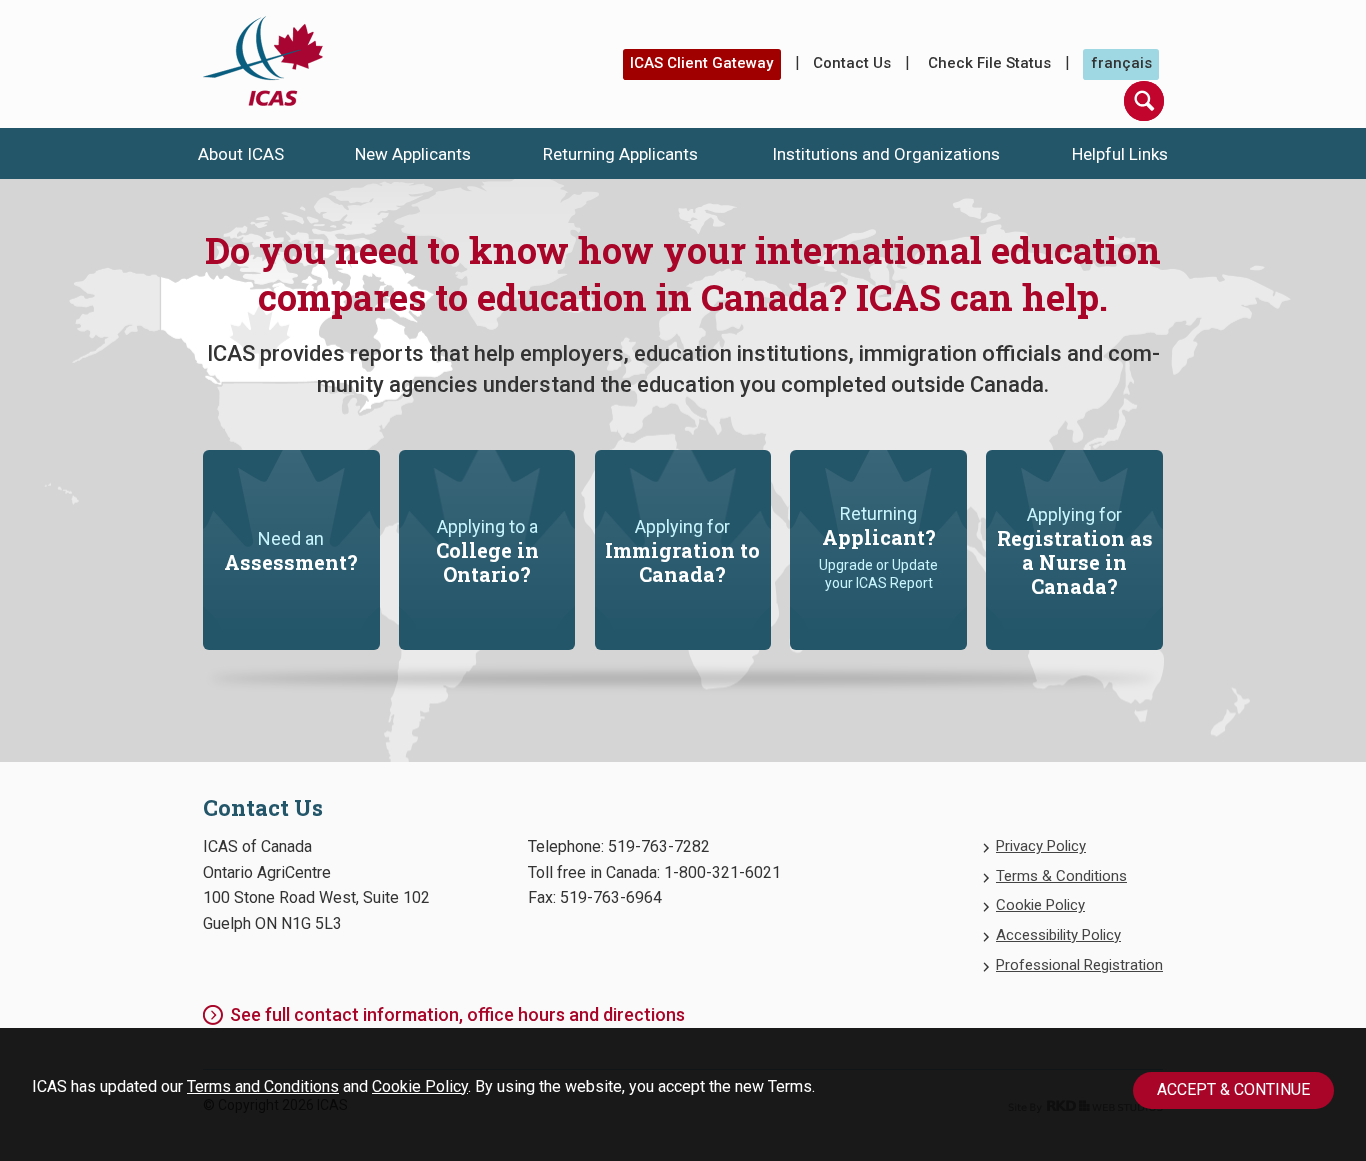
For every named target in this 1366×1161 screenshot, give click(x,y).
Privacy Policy (1041, 846)
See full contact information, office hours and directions (457, 1014)
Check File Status (989, 63)
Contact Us (852, 63)
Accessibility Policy (1058, 935)
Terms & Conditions (1061, 876)
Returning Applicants (620, 154)
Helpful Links (1120, 154)
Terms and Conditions (263, 1086)
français (1121, 63)
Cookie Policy (420, 1086)
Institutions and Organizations (886, 154)
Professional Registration (1079, 965)
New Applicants (413, 154)
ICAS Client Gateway (701, 63)
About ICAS (241, 154)
